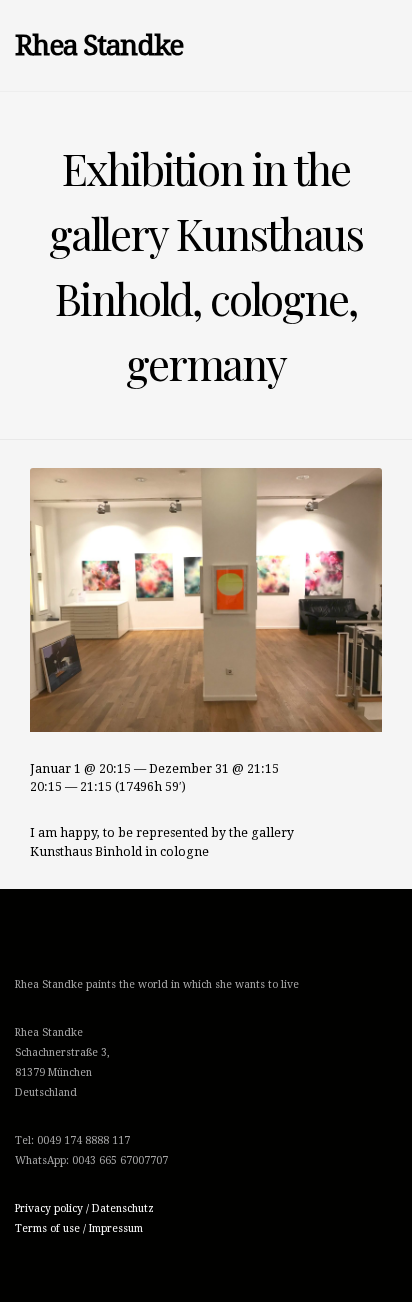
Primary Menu (290, 46)
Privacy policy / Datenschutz (84, 1208)
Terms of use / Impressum (79, 1228)
